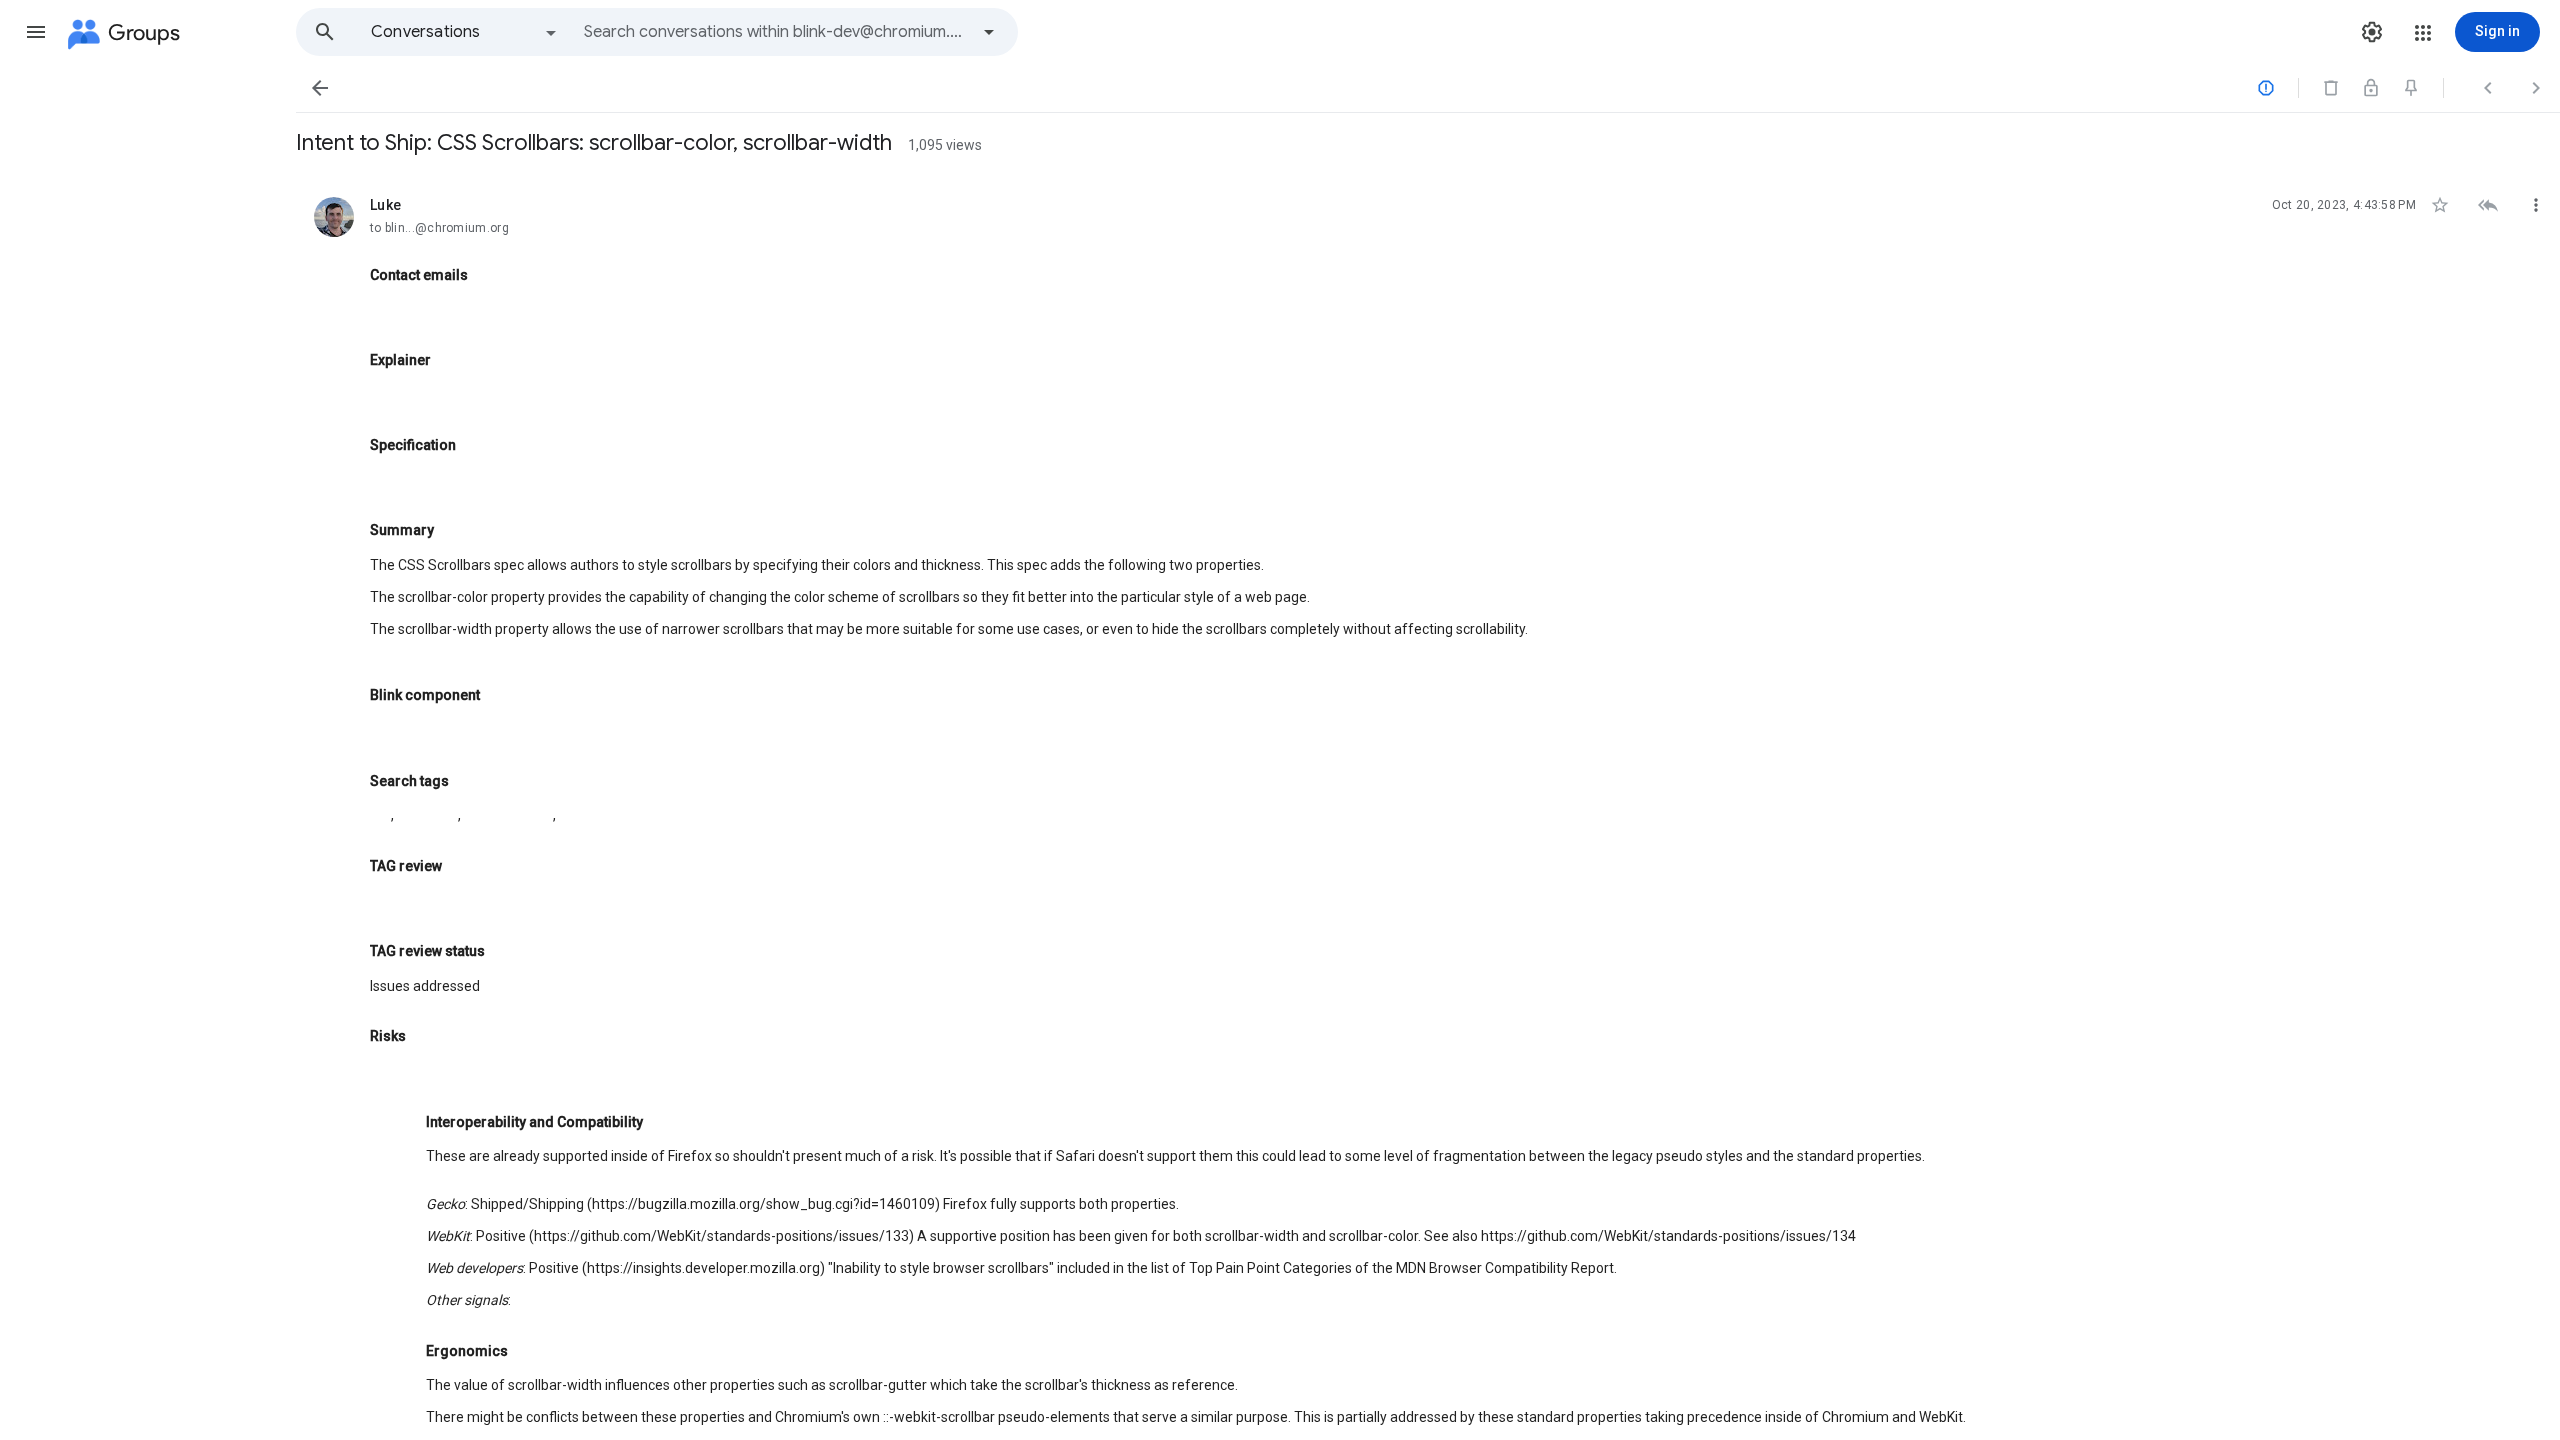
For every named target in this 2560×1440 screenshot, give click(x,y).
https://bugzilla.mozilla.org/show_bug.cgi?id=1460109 (763, 1204)
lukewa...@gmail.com (439, 309)
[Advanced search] (989, 32)
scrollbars (427, 815)
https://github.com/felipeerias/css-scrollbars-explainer (543, 394)
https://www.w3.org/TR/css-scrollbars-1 (497, 480)
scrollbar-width (606, 815)
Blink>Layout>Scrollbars (446, 730)
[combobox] (776, 32)
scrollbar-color (508, 815)
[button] (36, 32)
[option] (465, 32)
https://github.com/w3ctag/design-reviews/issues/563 (544, 901)
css (380, 815)
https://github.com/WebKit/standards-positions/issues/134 (1668, 1236)
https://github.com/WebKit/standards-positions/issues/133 (721, 1236)
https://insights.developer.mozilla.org (703, 1268)
